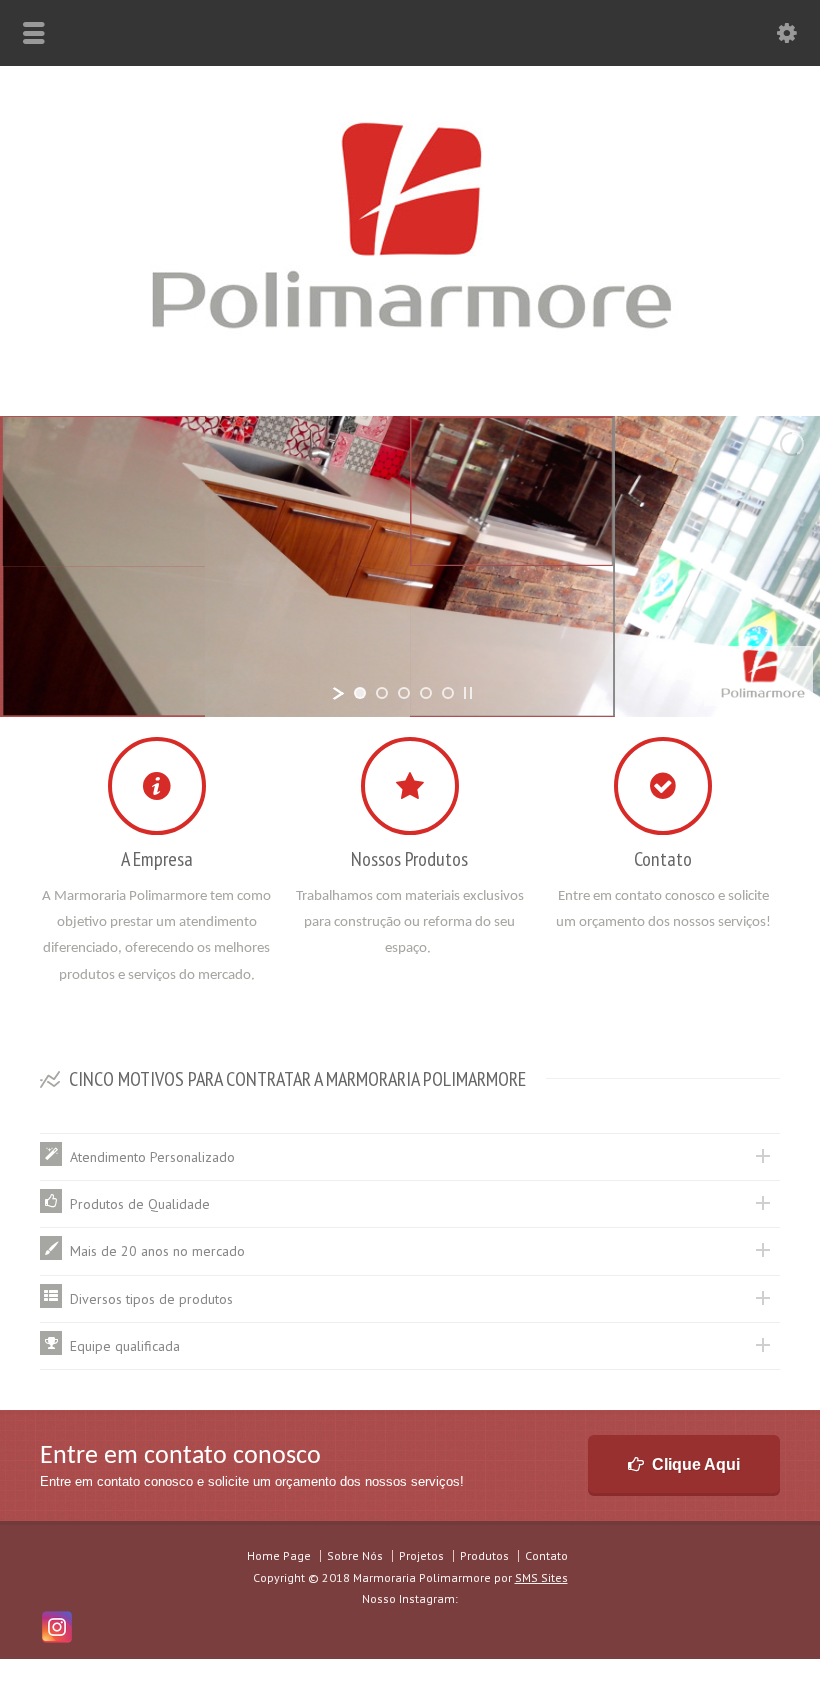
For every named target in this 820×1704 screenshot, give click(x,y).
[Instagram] (57, 1627)
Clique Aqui (696, 1464)
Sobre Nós (355, 1555)
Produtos (484, 1555)
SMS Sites (541, 1577)
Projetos (421, 1555)
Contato (546, 1555)
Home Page (279, 1555)
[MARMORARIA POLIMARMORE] (410, 371)
